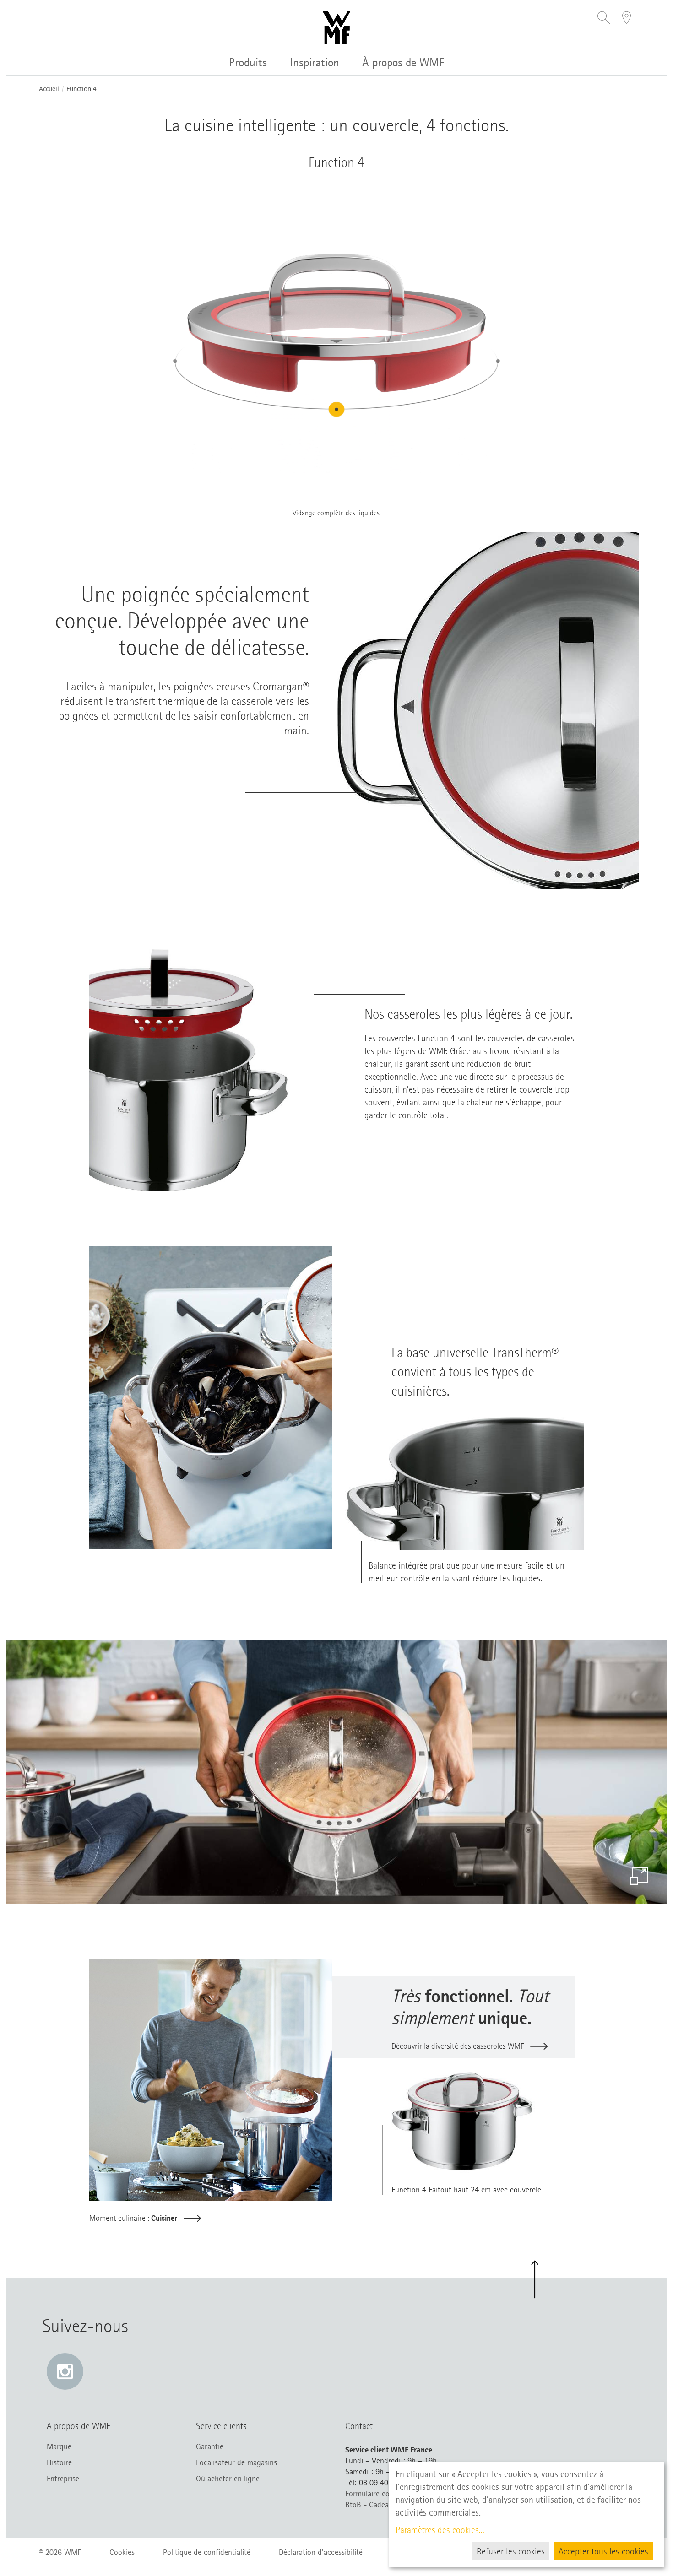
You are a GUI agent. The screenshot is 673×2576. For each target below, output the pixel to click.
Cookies (122, 2552)
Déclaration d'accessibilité (321, 2552)
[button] (604, 19)
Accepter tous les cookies (603, 2551)
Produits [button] (248, 62)
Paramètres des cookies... (440, 2530)
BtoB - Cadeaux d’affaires (387, 2505)
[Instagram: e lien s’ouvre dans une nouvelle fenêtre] (65, 2371)
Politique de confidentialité (207, 2552)
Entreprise (63, 2479)
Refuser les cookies (511, 2551)
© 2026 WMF (60, 2552)
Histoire (59, 2462)
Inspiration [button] (315, 62)
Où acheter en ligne (228, 2479)
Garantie (210, 2446)
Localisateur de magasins (236, 2462)
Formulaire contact (376, 2494)
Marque (59, 2446)
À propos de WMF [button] (403, 62)
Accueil (49, 89)
